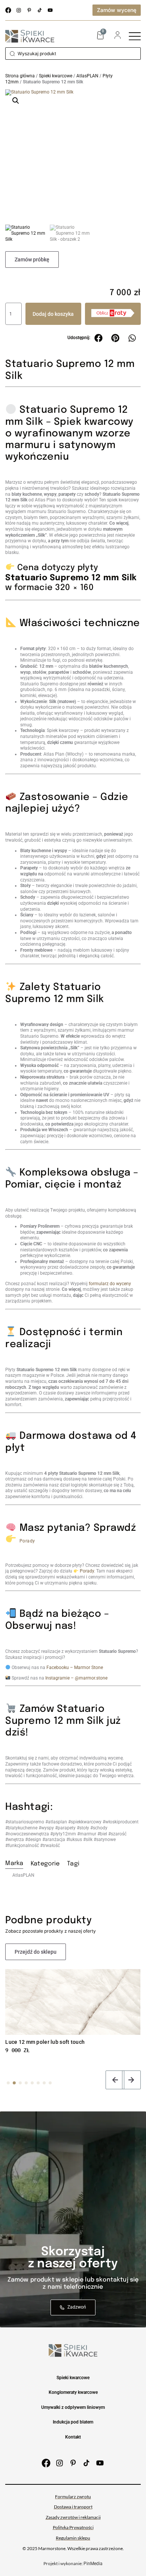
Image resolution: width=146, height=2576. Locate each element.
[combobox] (73, 54)
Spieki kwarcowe (56, 76)
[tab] (14, 1865)
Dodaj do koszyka (53, 314)
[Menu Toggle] (135, 36)
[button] (16, 101)
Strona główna (20, 76)
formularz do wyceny (110, 1284)
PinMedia (93, 2564)
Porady (27, 1541)
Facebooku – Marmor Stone (75, 1668)
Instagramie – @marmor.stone (76, 1678)
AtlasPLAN (87, 76)
